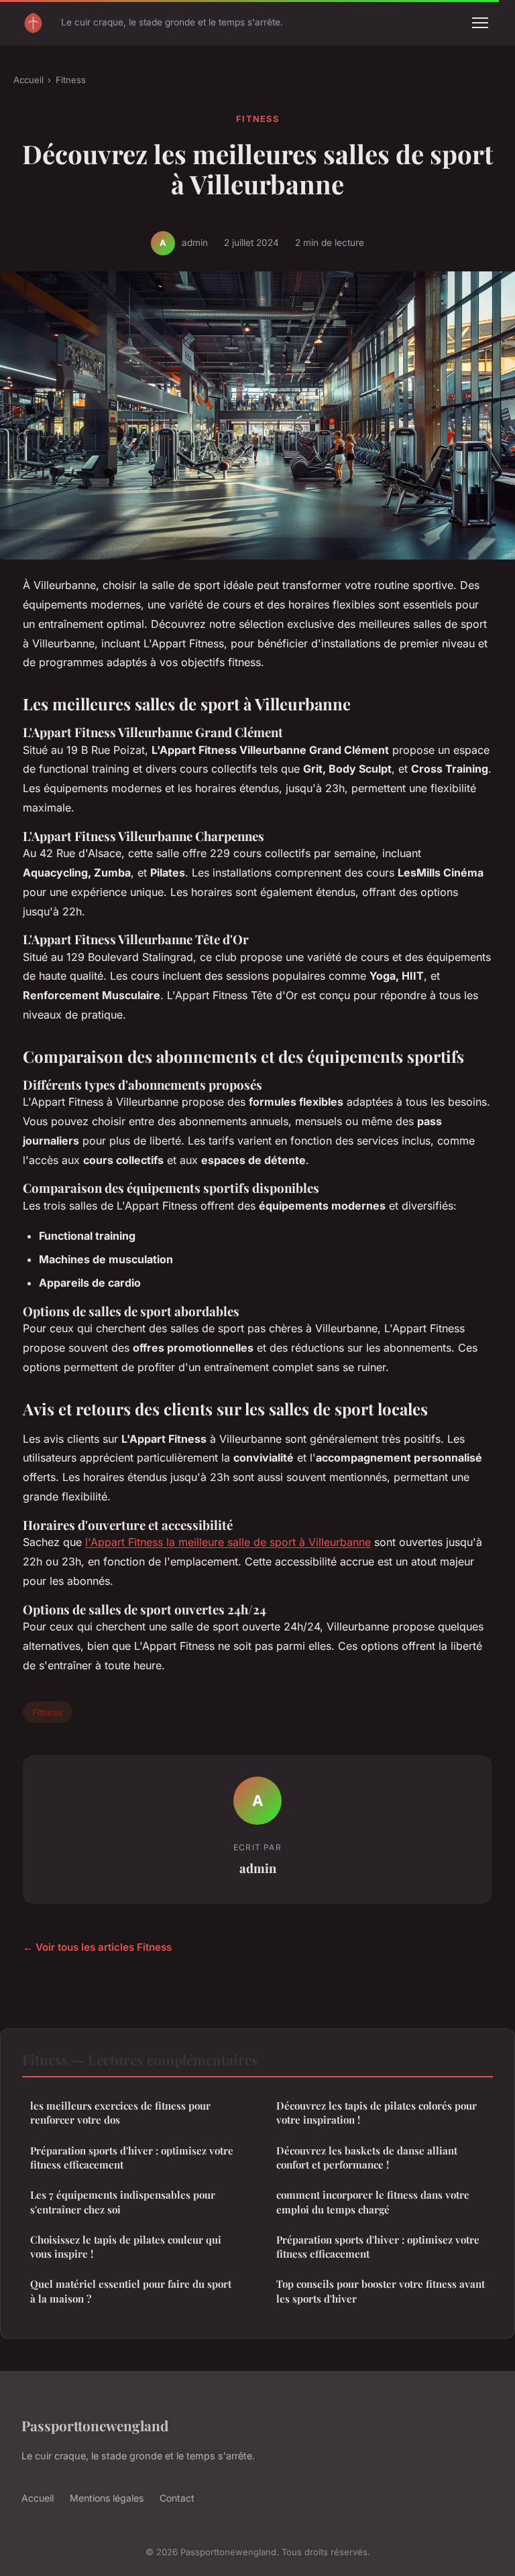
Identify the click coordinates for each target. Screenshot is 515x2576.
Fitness (71, 80)
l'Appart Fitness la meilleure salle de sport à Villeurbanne (228, 1542)
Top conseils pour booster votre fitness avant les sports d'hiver (381, 2291)
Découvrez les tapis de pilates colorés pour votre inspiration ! (377, 2113)
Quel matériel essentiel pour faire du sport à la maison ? (131, 2291)
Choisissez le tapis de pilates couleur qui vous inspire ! (126, 2247)
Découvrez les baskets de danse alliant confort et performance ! (367, 2158)
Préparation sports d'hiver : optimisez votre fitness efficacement (132, 2158)
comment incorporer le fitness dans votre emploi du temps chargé (373, 2202)
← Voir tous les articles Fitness (97, 1947)
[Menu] (480, 23)
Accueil (28, 80)
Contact (177, 2498)
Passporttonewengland (95, 2425)
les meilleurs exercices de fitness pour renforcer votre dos (120, 2113)
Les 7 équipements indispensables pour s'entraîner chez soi (123, 2202)
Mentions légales (107, 2498)
